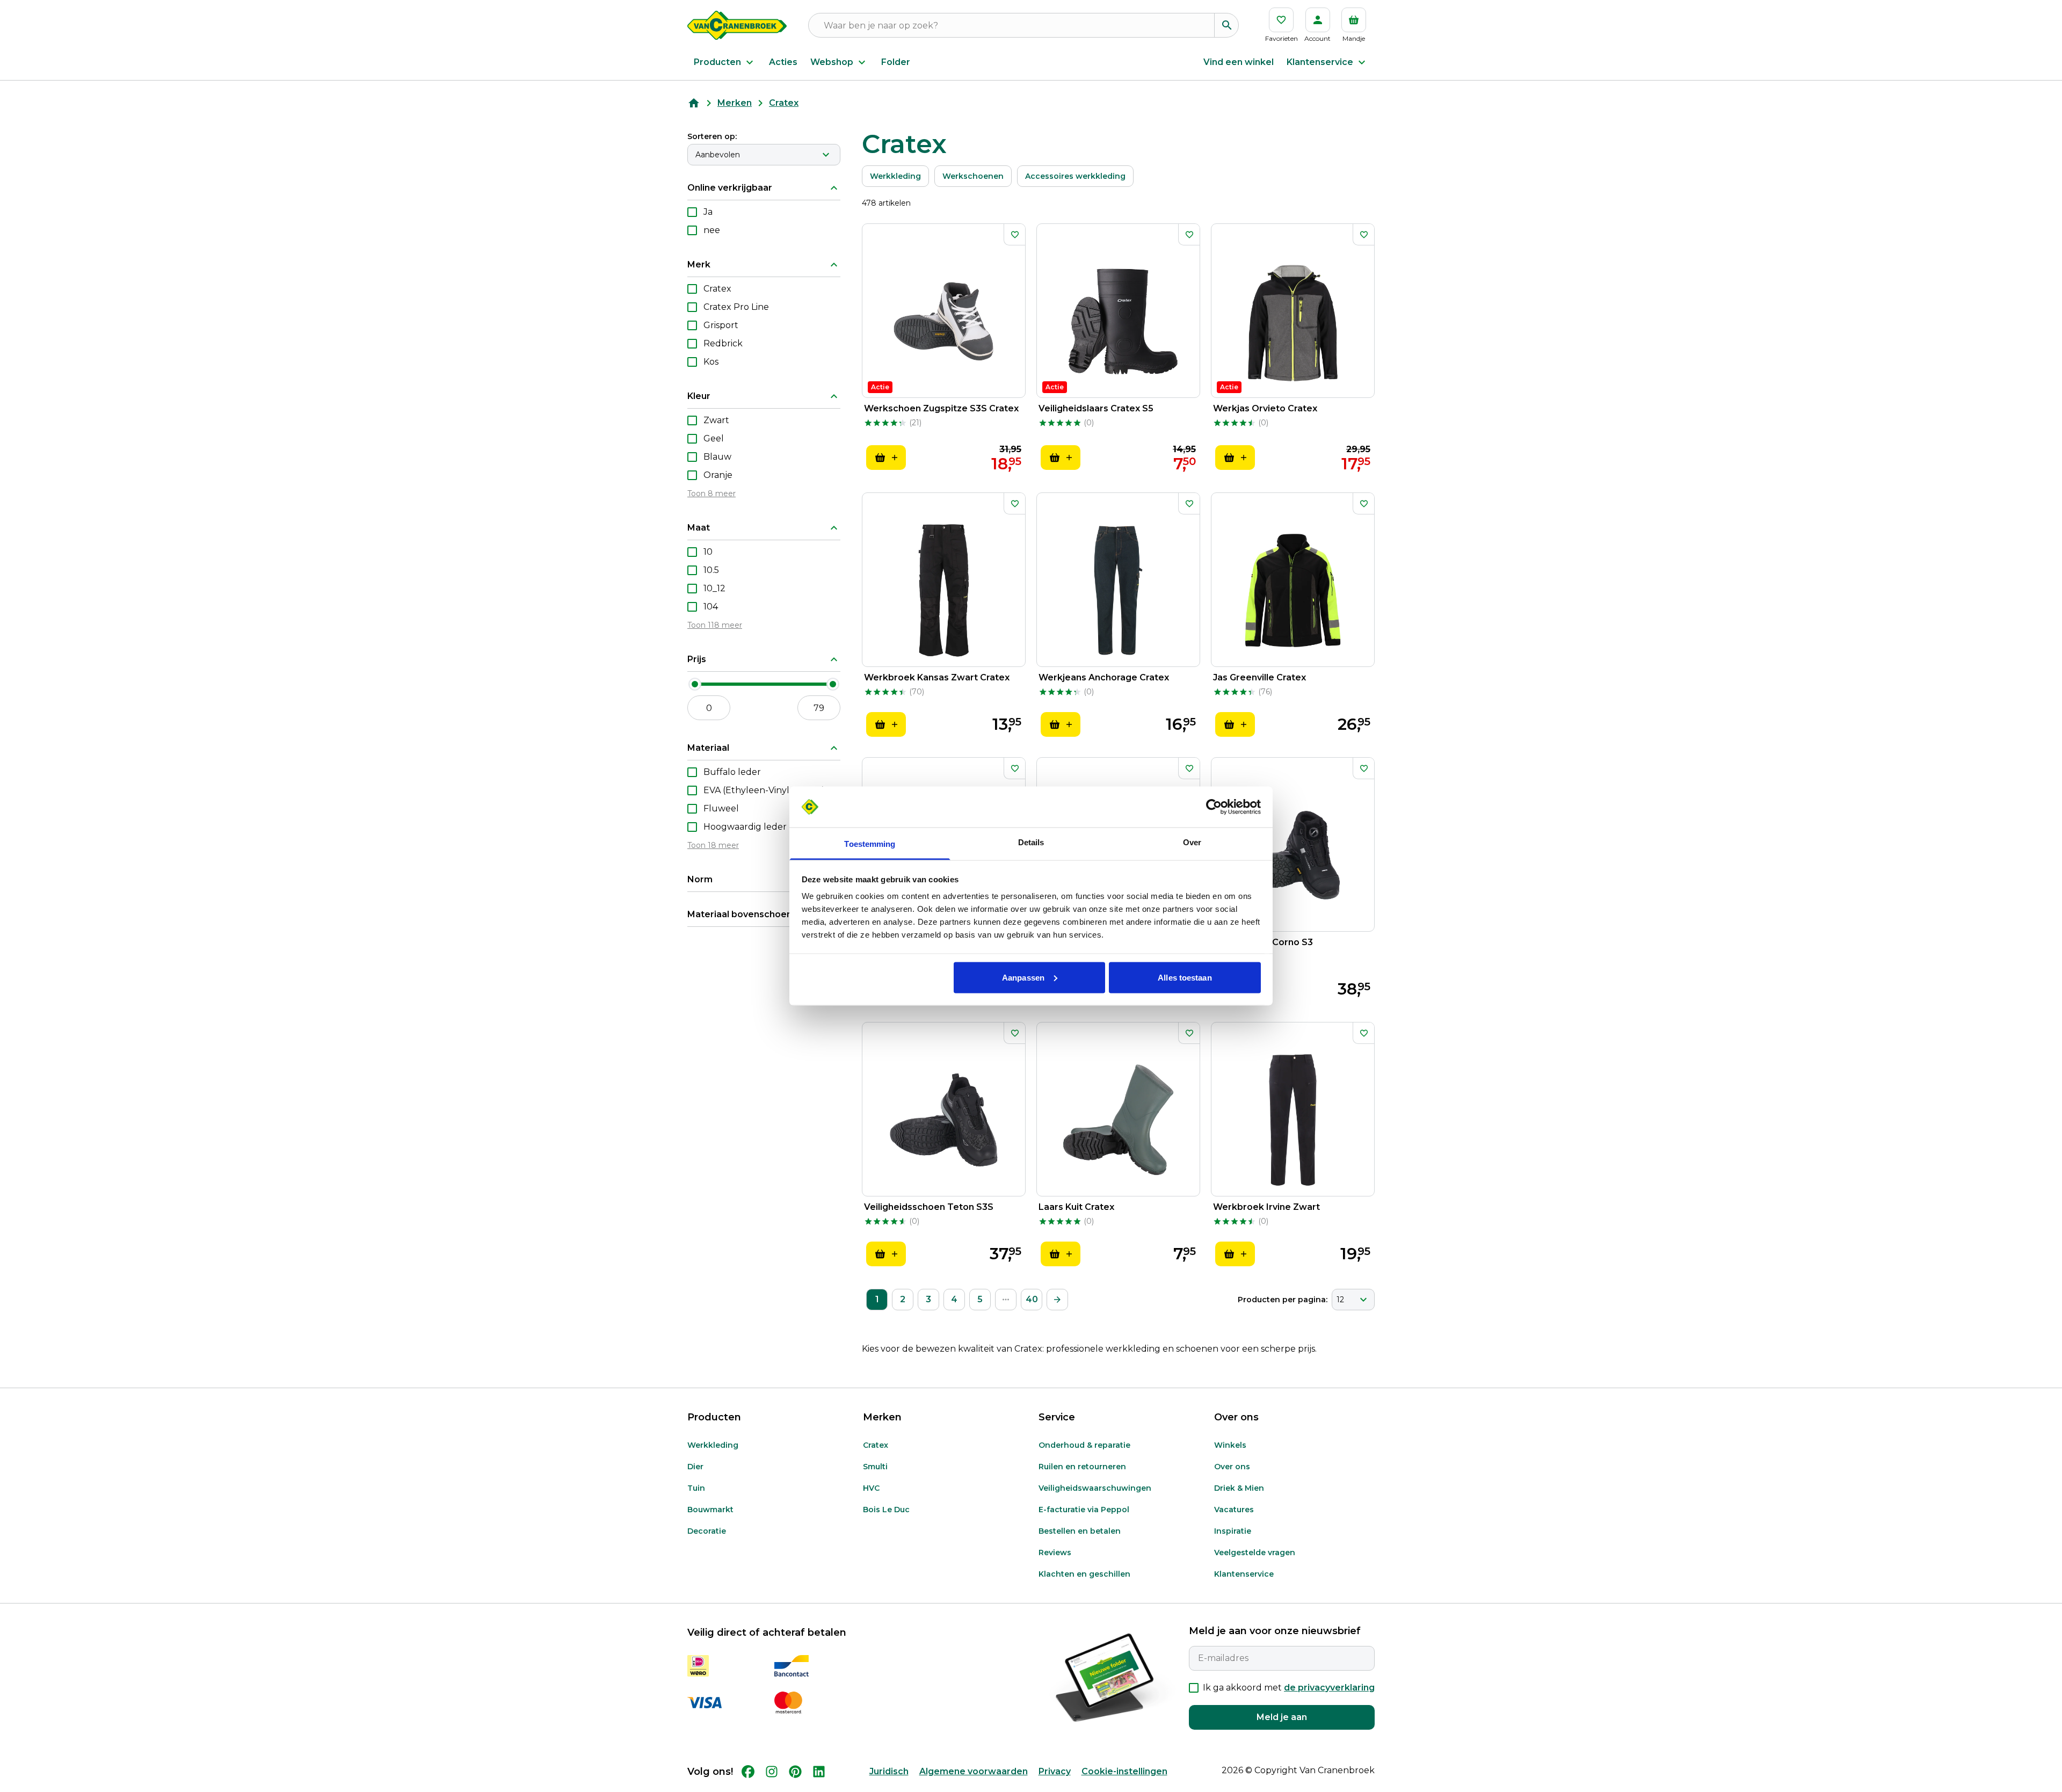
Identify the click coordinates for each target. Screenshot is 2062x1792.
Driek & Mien (1239, 1488)
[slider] (695, 684)
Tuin (696, 1488)
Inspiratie (1233, 1531)
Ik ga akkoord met (1289, 1688)
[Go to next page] (1057, 1300)
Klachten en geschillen (1084, 1574)
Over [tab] (1192, 842)
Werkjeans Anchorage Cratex (1104, 677)
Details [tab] (1031, 842)
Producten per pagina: (1283, 1300)
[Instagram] (772, 1772)
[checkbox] (692, 212)
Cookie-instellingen (1124, 1771)
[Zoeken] (1226, 25)
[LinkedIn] (819, 1772)
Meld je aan (1282, 1717)
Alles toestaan (1185, 977)
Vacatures (1234, 1510)
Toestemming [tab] (870, 844)
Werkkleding (895, 176)
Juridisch (889, 1771)
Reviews (1055, 1552)
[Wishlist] (1014, 235)
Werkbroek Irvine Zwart (1266, 1207)
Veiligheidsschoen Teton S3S (929, 1207)
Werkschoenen (973, 176)
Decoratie (707, 1531)
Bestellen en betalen (1080, 1531)
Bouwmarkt (710, 1510)
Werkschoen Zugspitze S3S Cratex (941, 408)
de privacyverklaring (1329, 1688)
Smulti (875, 1467)
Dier (695, 1467)
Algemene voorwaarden (974, 1771)
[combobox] (764, 155)
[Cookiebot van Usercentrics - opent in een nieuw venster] (1214, 807)
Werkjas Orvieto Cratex (1265, 408)
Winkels (1230, 1445)
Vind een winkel (1239, 62)
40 (1032, 1299)
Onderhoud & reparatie (1084, 1445)
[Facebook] (748, 1772)
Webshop (832, 62)
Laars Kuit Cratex (1076, 1207)
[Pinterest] (795, 1772)
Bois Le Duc (886, 1510)
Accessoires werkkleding (1075, 176)
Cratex (876, 1445)
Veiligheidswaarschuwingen (1095, 1488)
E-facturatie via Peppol (1084, 1510)
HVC (871, 1488)
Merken (735, 103)
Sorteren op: (712, 136)
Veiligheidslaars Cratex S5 (1096, 408)
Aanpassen (1023, 977)
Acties (783, 62)
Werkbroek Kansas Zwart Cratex (937, 677)
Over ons (1232, 1467)
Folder (896, 62)
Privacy (1055, 1771)
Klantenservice (1320, 62)
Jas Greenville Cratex (1259, 677)
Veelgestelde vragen (1255, 1552)
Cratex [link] (784, 103)
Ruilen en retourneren (1082, 1467)
